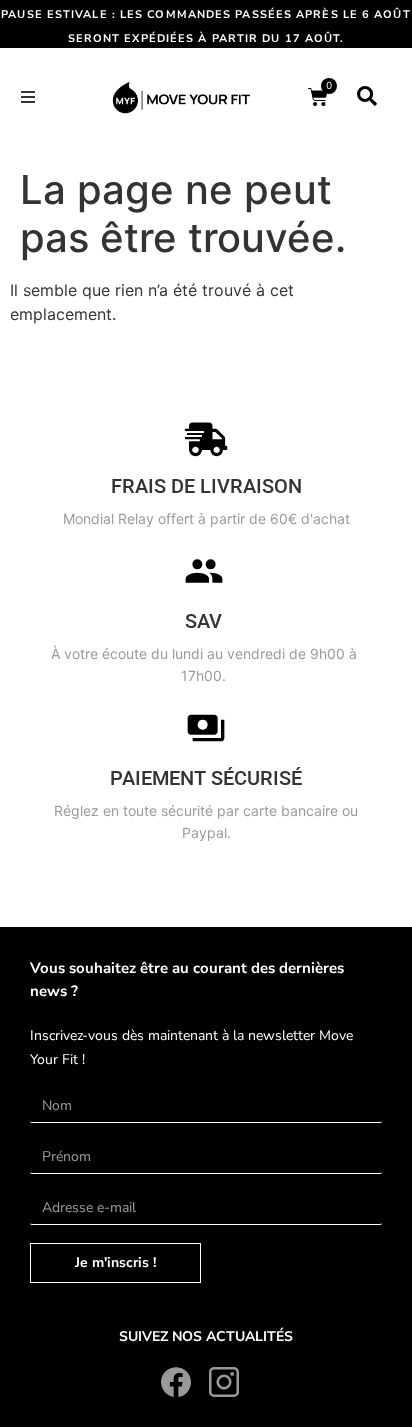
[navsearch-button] (367, 97)
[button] (28, 97)
